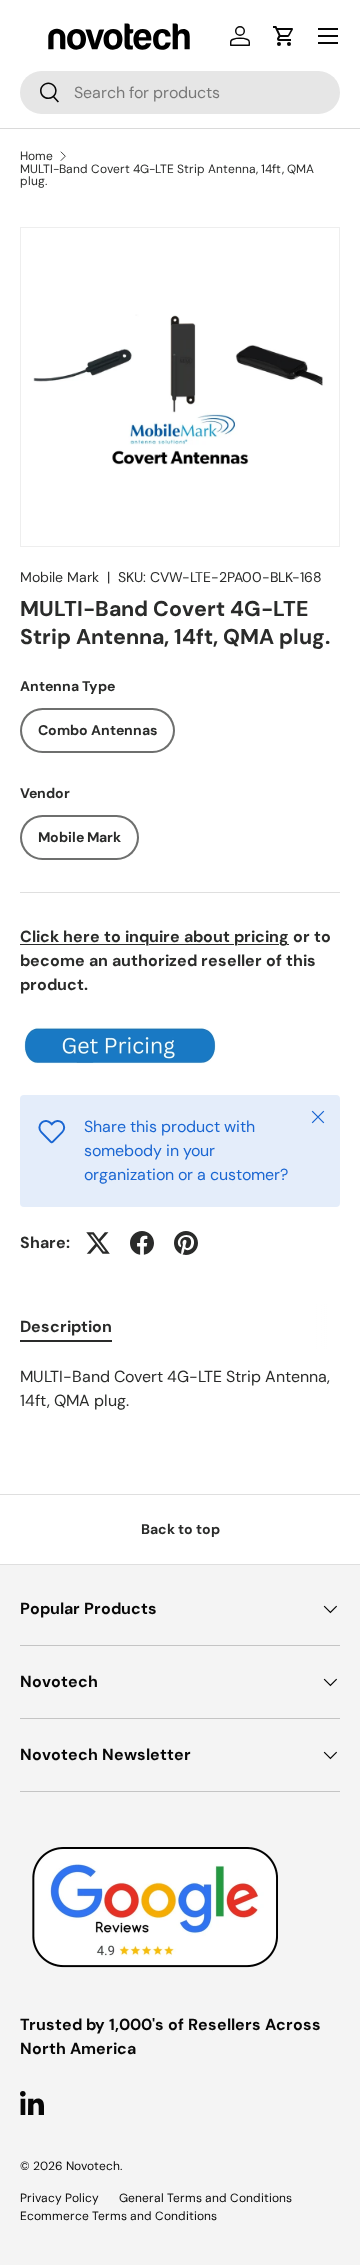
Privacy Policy (59, 2198)
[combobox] (180, 92)
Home (36, 156)
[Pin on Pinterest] (186, 1243)
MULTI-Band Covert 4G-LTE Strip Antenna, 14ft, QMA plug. (167, 175)
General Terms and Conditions (205, 2198)
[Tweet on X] (98, 1243)
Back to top (180, 1529)
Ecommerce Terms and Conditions (118, 2216)
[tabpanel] (180, 1389)
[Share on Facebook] (142, 1243)
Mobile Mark (59, 577)
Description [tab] (66, 1326)
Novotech (93, 2166)
